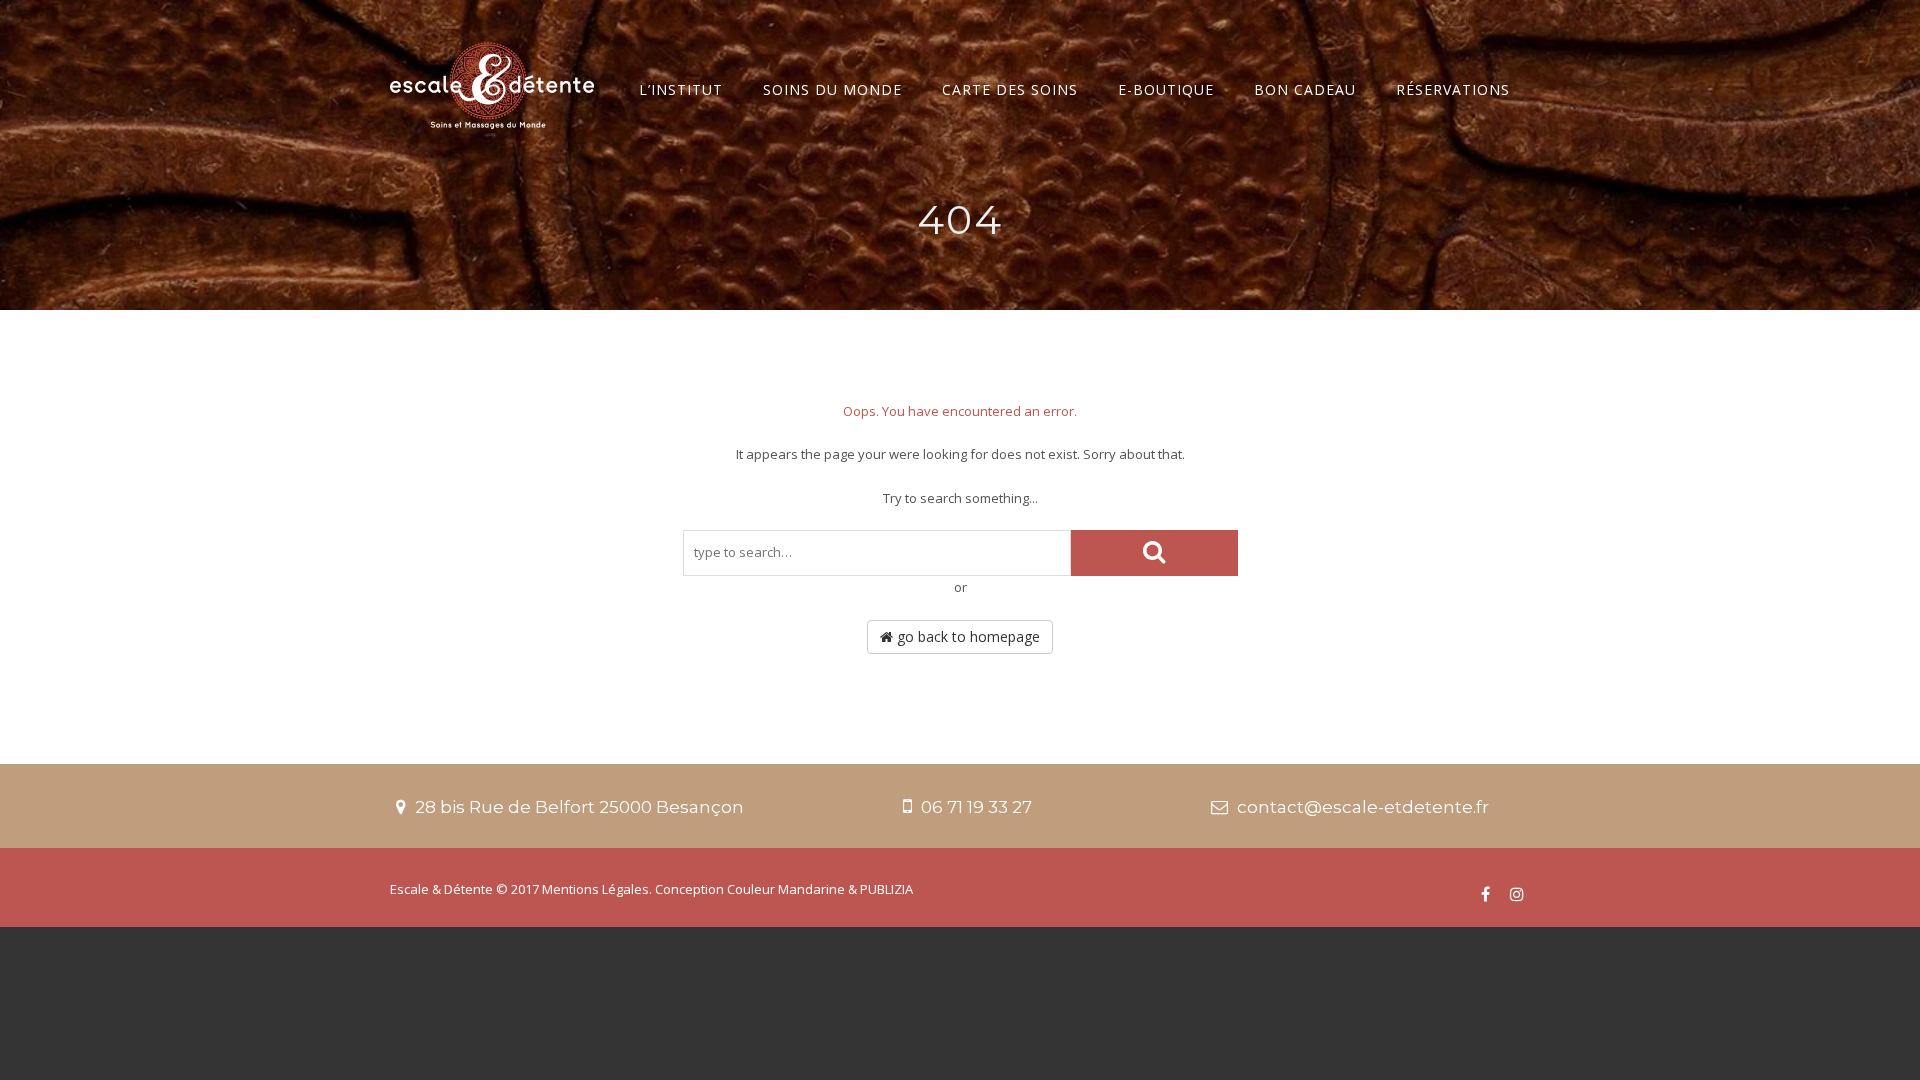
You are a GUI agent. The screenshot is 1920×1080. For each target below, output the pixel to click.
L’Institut (681, 89)
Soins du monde (832, 89)
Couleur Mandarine (786, 889)
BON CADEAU (1305, 89)
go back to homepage (966, 636)
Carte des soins (1010, 89)
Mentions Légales (595, 889)
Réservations (1453, 89)
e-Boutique (1166, 89)
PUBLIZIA (886, 889)
